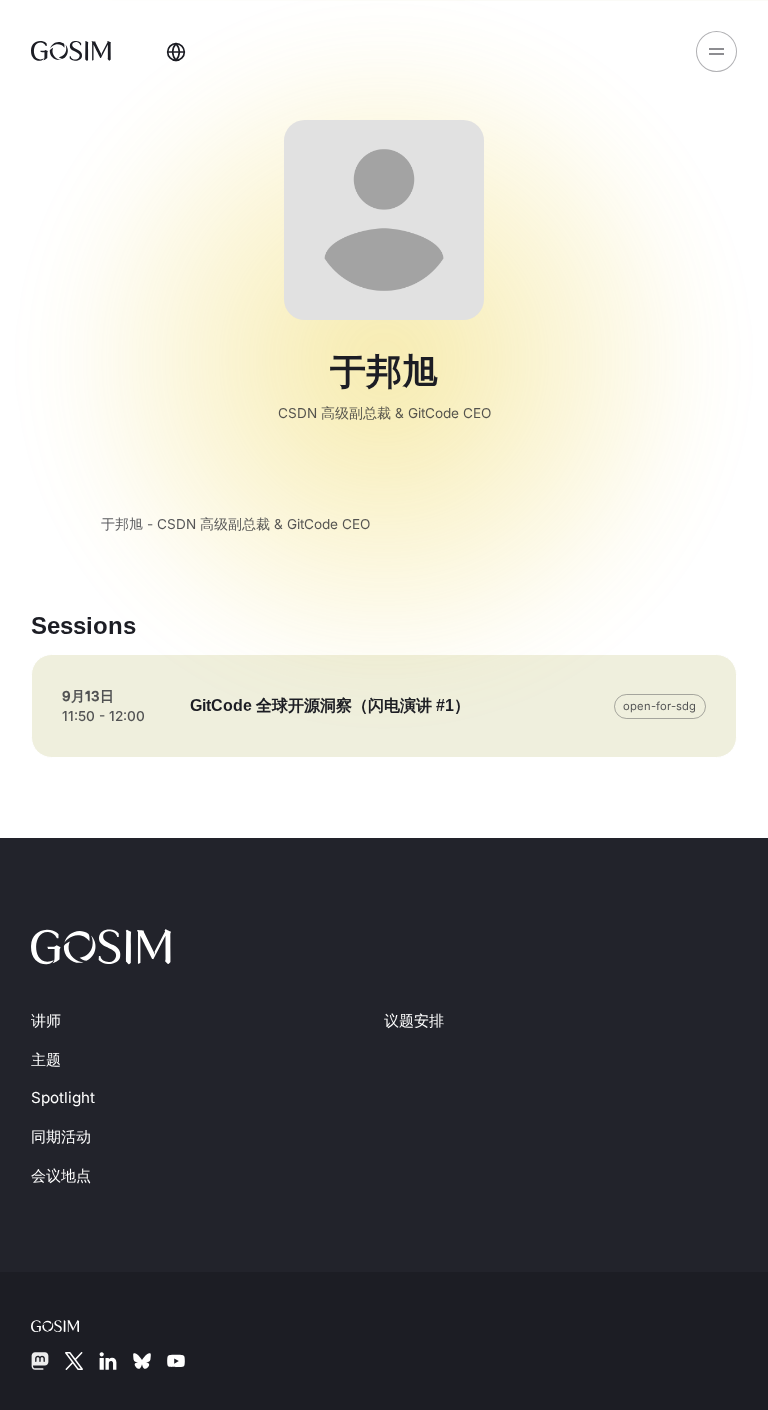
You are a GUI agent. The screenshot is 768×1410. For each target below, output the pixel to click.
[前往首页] (73, 51)
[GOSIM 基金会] (71, 1324)
